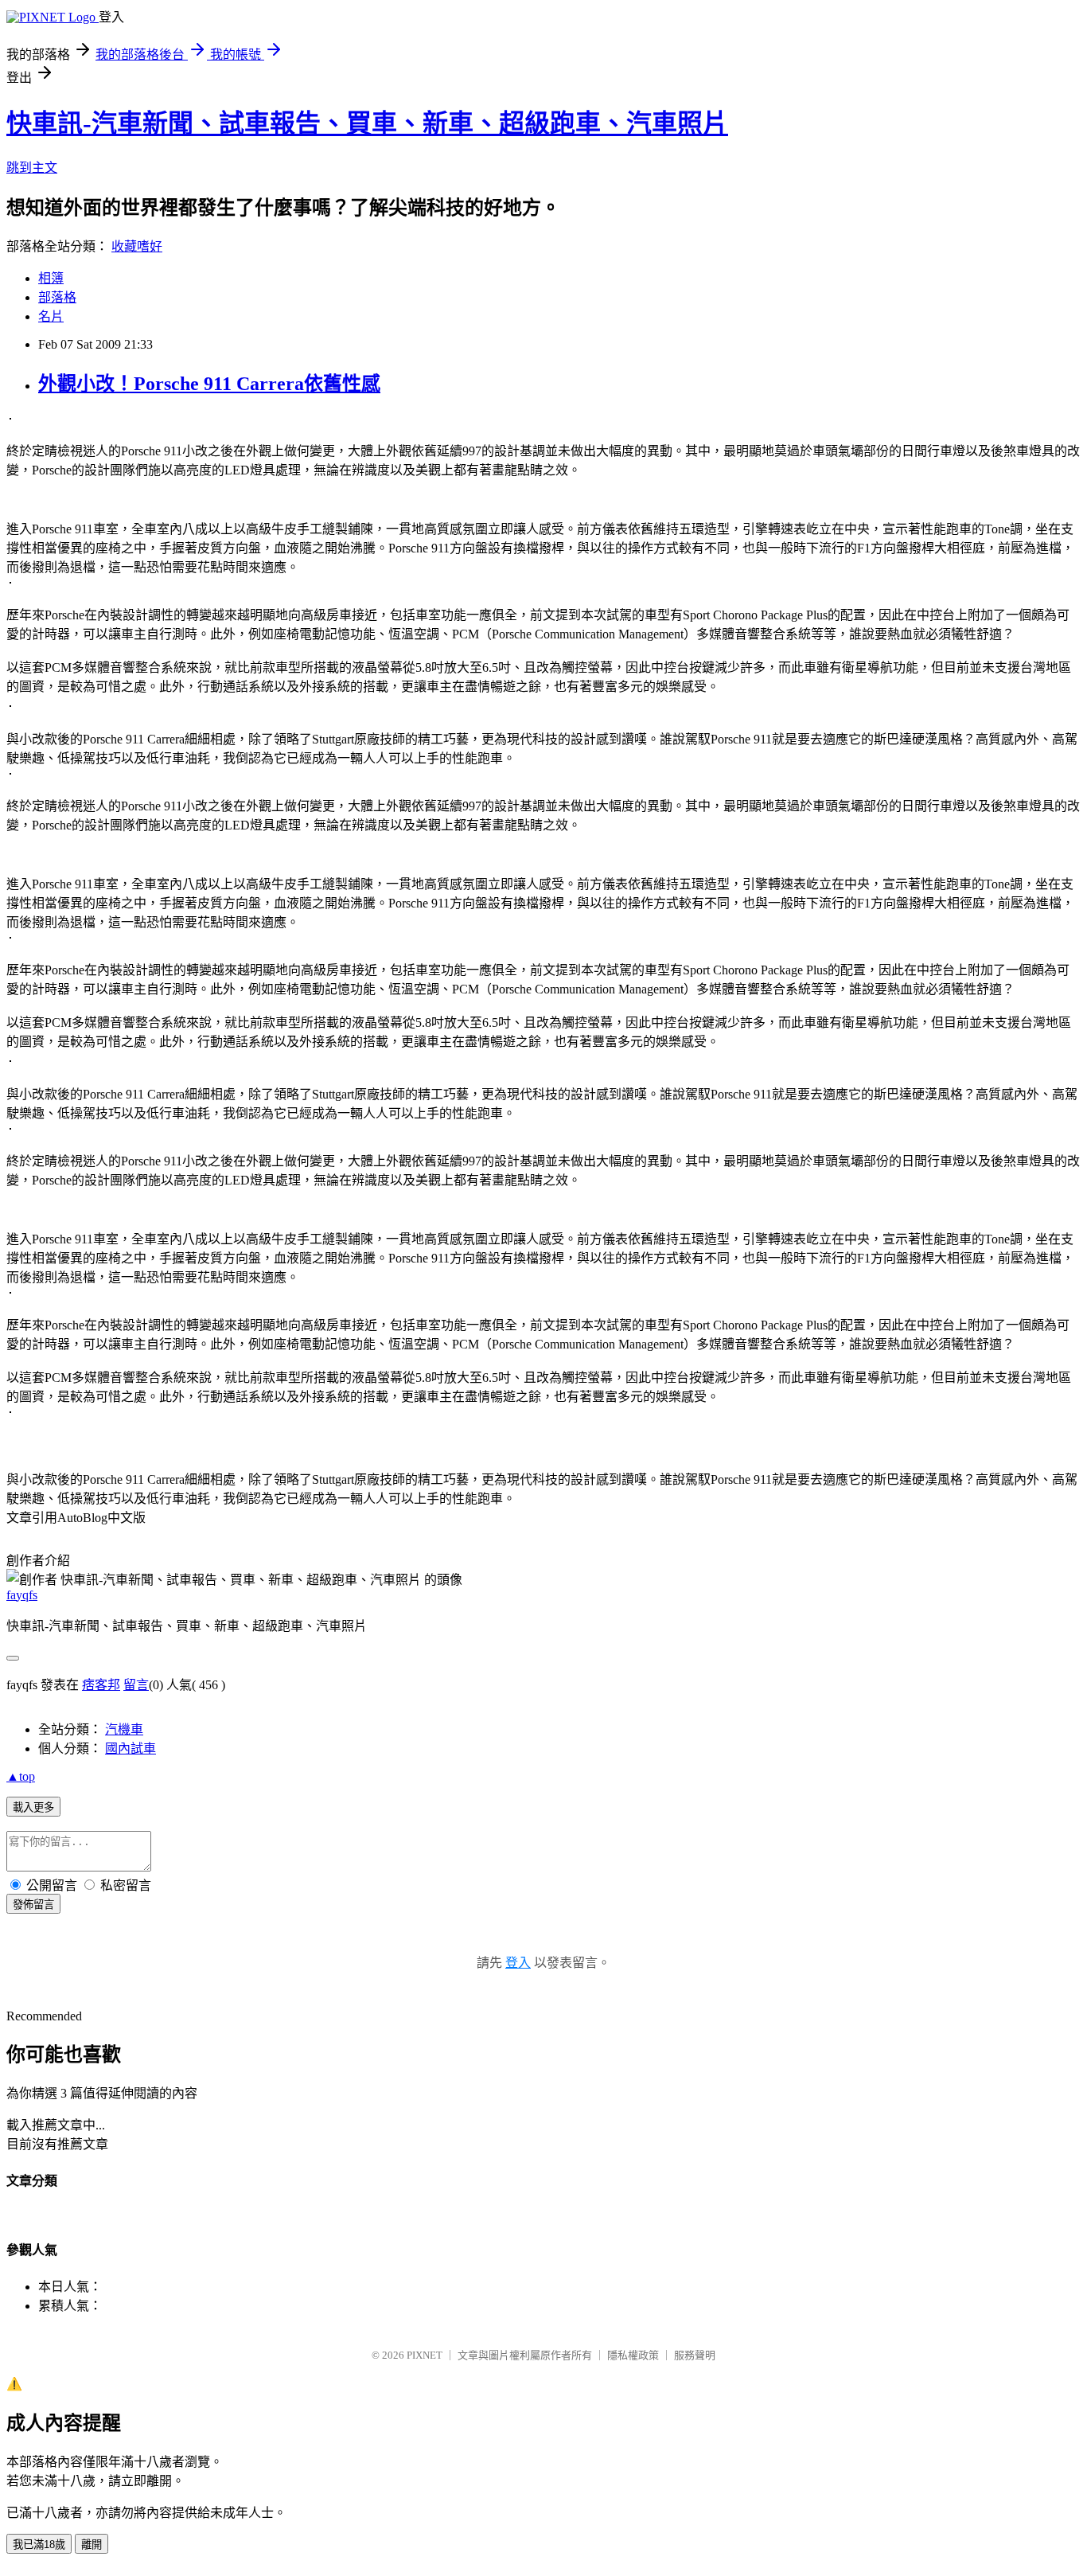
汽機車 (124, 1729)
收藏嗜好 (137, 246)
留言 (136, 1685)
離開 (92, 2545)
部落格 (57, 297)
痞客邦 (101, 1685)
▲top (21, 1776)
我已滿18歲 (39, 2545)
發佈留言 (33, 1905)
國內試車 (131, 1749)
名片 (51, 316)
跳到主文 (32, 168)
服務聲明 (695, 2355)
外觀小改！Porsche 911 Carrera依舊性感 (209, 384)
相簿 (51, 278)
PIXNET (425, 2355)
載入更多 (33, 1807)
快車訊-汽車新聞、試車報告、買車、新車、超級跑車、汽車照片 (367, 123)
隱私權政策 (633, 2355)
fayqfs (22, 1595)
